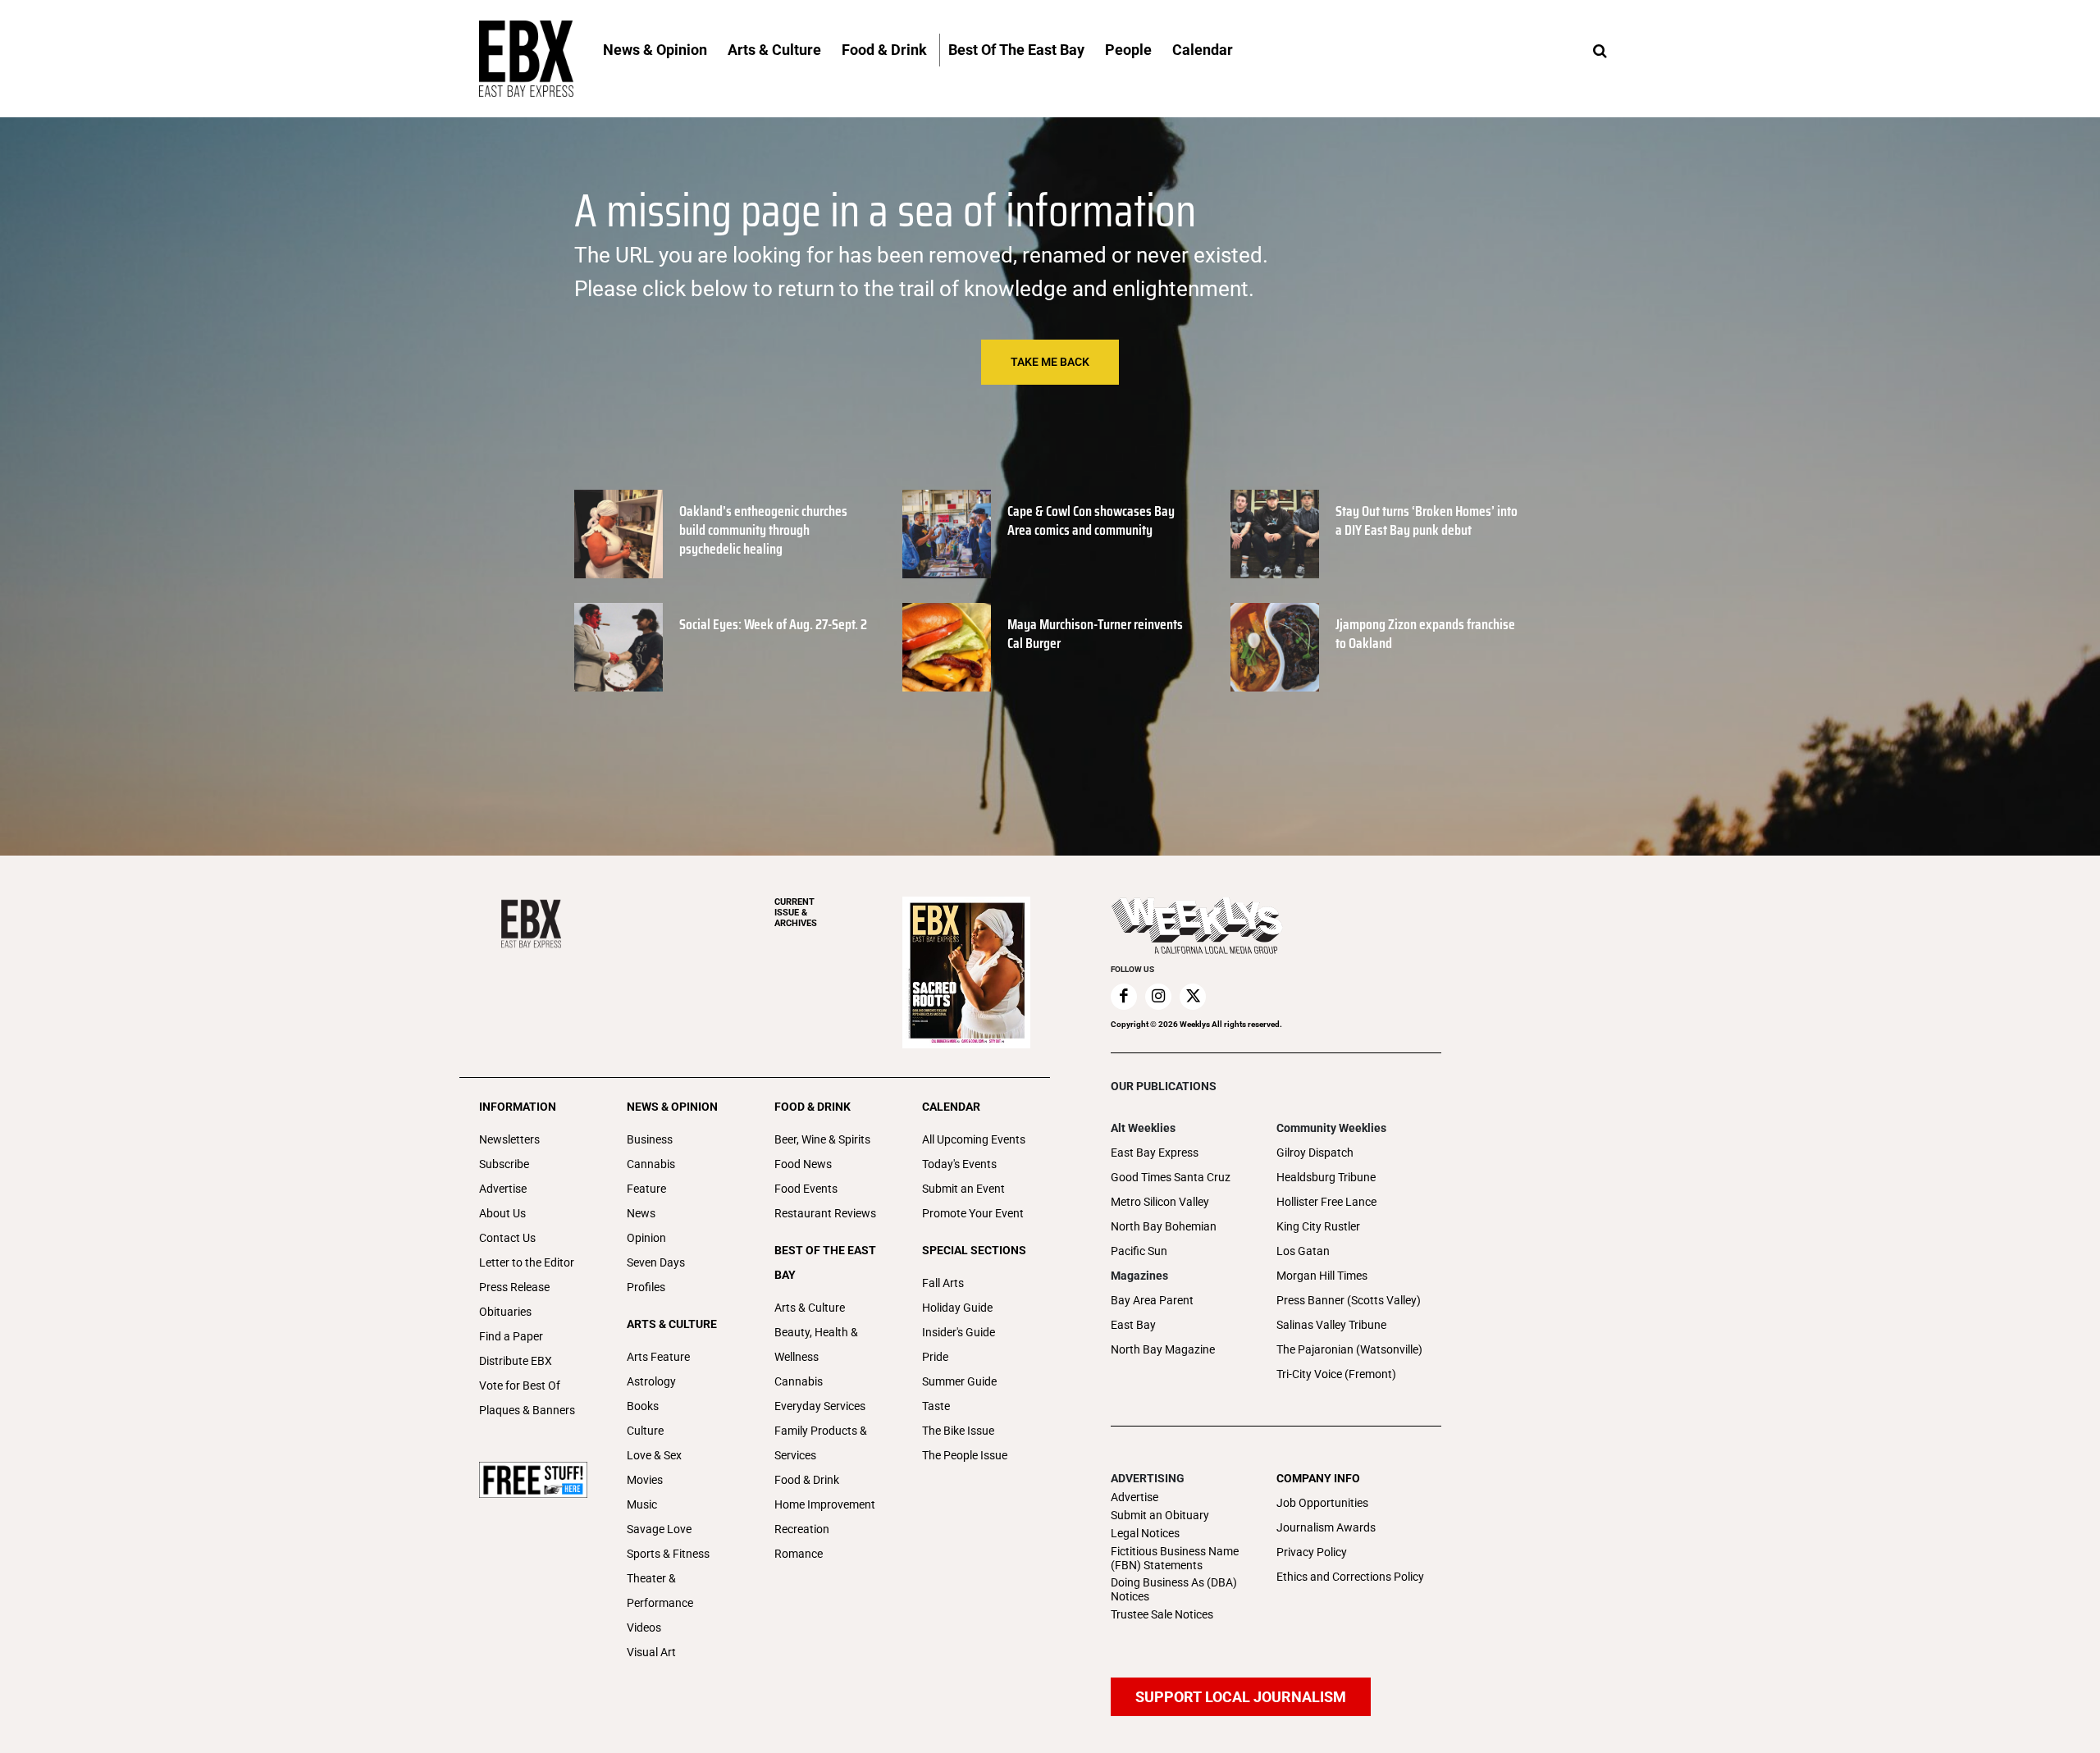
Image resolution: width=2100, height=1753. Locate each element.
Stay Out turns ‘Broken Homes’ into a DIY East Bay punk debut (1427, 520)
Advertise (503, 1189)
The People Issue (965, 1455)
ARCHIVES (796, 913)
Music (642, 1504)
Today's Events (959, 1164)
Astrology (651, 1381)
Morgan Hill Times (1322, 1276)
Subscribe (504, 1164)
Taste (936, 1406)
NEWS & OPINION (672, 1107)
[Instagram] (1158, 997)
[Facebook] (1124, 997)
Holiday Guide (957, 1308)
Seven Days (656, 1262)
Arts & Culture (810, 1308)
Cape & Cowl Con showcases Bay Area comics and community (1091, 520)
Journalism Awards (1326, 1527)
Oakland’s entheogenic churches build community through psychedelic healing (763, 530)
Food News (803, 1164)
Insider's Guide (959, 1332)
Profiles (646, 1287)
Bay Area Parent (1152, 1300)
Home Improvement (825, 1504)
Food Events (806, 1189)
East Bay (1133, 1325)
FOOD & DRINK (813, 1107)
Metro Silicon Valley (1160, 1202)
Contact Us (507, 1238)
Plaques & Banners (527, 1410)
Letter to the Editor (527, 1262)
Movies (645, 1480)
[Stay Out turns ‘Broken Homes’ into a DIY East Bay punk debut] (1275, 534)
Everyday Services (820, 1406)
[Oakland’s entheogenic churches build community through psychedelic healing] (619, 534)
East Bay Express (1155, 1153)
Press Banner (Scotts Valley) (1349, 1300)
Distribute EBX (516, 1361)
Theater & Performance (660, 1591)
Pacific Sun (1139, 1251)
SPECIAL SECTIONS (974, 1250)
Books (643, 1406)
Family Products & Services (821, 1443)
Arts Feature (658, 1357)
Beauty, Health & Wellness (816, 1344)
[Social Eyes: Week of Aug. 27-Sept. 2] (619, 647)
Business (650, 1139)
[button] (1600, 52)
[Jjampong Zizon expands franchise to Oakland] (1275, 647)
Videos (644, 1627)
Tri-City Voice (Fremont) (1336, 1374)
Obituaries (505, 1312)
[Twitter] (1193, 997)
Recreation (802, 1529)
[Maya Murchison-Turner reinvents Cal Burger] (947, 647)
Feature (646, 1189)
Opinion (646, 1238)
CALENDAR (951, 1107)
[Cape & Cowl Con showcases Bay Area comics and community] (947, 534)
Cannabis (651, 1164)
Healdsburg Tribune (1326, 1177)
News (641, 1213)
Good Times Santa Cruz (1171, 1177)
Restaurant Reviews (825, 1213)
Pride (935, 1357)
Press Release (514, 1287)
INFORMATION (518, 1107)
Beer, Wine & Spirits (822, 1139)
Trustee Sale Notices (1162, 1614)
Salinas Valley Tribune (1331, 1325)
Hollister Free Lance (1326, 1202)
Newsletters (509, 1139)
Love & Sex (654, 1455)
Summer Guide (959, 1381)
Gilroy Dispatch (1315, 1153)
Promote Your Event (973, 1213)
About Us (502, 1213)
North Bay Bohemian (1164, 1226)
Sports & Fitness (668, 1554)
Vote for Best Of (520, 1386)
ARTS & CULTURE (672, 1324)
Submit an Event (963, 1189)
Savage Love (659, 1529)
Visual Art (651, 1652)
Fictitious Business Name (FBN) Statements (1175, 1558)
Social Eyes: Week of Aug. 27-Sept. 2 (773, 624)
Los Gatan (1303, 1251)
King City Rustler (1318, 1226)
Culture (645, 1431)
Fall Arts (943, 1283)
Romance (799, 1554)
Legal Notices (1145, 1533)
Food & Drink (807, 1480)
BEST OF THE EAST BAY (825, 1262)
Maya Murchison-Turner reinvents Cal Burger (1095, 634)
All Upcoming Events (974, 1139)
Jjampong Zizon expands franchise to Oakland (1425, 634)
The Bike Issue (958, 1431)
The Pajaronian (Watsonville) (1349, 1349)
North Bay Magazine (1163, 1349)
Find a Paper (511, 1336)
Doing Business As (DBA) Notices (1174, 1589)
